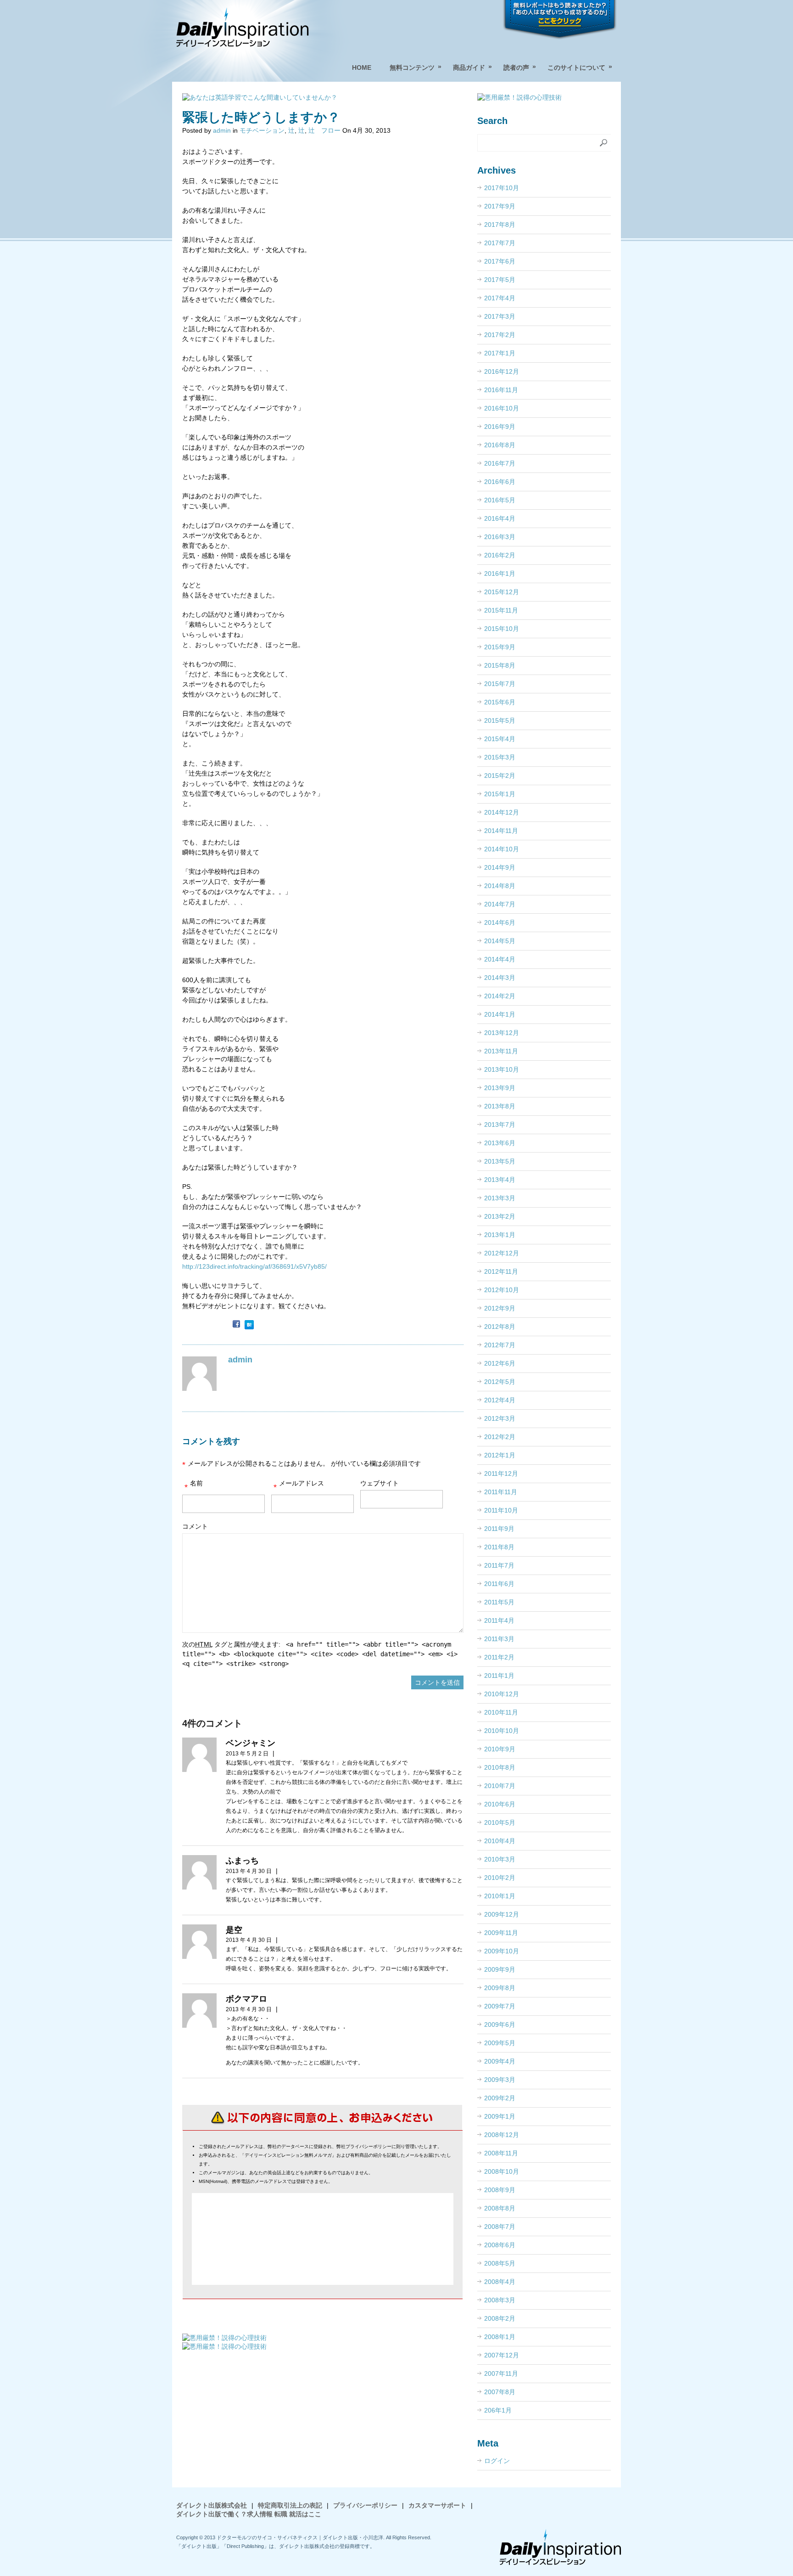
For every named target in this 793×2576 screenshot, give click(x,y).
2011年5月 (499, 1602)
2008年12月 (502, 2135)
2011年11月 (501, 1492)
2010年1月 (500, 1896)
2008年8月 (500, 2208)
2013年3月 (500, 1198)
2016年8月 (500, 445)
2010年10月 (502, 1731)
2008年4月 (500, 2282)
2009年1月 (500, 2116)
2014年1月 (500, 1014)
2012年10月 (502, 1290)
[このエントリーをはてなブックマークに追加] (249, 1325)
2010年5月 (500, 1822)
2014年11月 (501, 831)
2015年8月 (500, 665)
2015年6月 (500, 702)
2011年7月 (499, 1565)
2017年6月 (500, 261)
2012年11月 (501, 1271)
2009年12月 (502, 1914)
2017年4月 (500, 298)
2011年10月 (501, 1510)
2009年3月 (500, 2080)
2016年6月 (500, 482)
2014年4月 (500, 959)
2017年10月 (502, 188)
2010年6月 (500, 1804)
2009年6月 (500, 2025)
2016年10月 (502, 408)
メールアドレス (299, 1486)
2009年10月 (502, 1951)
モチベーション (262, 130)
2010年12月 (502, 1694)
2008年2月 (500, 2318)
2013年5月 (500, 1161)
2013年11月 (501, 1051)
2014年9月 (500, 867)
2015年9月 (500, 647)
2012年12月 (502, 1253)
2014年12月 (502, 812)
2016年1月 (500, 574)
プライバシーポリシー (365, 2505)
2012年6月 (500, 1363)
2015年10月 (502, 629)
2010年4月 (500, 1841)
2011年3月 (499, 1639)
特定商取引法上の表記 (290, 2505)
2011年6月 (499, 1584)
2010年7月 (500, 1786)
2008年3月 (500, 2300)
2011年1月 (499, 1676)
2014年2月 (500, 996)
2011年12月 (501, 1474)
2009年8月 (500, 1988)
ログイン (497, 2461)
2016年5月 (500, 500)
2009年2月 (500, 2098)
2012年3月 (500, 1418)
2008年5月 (500, 2263)
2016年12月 (502, 371)
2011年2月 (499, 1657)
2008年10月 (502, 2171)
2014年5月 (500, 941)
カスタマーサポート (437, 2505)
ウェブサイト (380, 1483)
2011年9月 (499, 1529)
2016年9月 (500, 427)
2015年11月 (501, 610)
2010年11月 (501, 1712)
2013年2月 (500, 1216)
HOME (362, 67)
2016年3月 (500, 537)
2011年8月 (499, 1547)
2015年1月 (500, 794)
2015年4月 (500, 739)
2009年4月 (500, 2061)
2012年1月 (500, 1455)
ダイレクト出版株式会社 (212, 2505)
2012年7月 (500, 1345)
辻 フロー (324, 130)
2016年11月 (501, 390)
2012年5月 (500, 1382)
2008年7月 (500, 2227)
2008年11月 (501, 2153)
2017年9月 (500, 206)
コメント (195, 1526)
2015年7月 (500, 684)
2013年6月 (500, 1143)
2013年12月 (502, 1033)
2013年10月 (502, 1069)
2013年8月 (500, 1106)
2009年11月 (501, 1933)
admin (222, 130)
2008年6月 (500, 2245)
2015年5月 (500, 720)
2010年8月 (500, 1767)
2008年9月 (500, 2190)
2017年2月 (500, 335)
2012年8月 (500, 1327)
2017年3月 (500, 316)
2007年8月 (500, 2392)
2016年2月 (500, 555)
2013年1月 (500, 1235)
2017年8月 (500, 225)
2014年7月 (500, 904)
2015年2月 (500, 776)
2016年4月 (500, 518)
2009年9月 (500, 1969)
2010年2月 (500, 1878)
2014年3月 (500, 978)
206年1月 (498, 2410)
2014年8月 (500, 886)
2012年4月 (500, 1400)
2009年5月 (500, 2043)
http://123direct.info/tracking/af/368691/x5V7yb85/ (254, 1266)
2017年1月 (500, 353)
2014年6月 (500, 922)
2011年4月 (499, 1620)
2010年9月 (500, 1749)
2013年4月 (500, 1180)
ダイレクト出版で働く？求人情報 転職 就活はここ (249, 2514)
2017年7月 (500, 243)
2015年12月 (502, 592)
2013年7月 (500, 1125)
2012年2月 (500, 1437)
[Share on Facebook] (236, 1325)
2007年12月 (502, 2355)
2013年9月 (500, 1088)
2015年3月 (500, 757)
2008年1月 (500, 2337)
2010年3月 (500, 1859)
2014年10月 (502, 849)
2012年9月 (500, 1308)
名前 (194, 1486)
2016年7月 (500, 463)
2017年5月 (500, 280)
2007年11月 (501, 2374)
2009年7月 (500, 2006)
